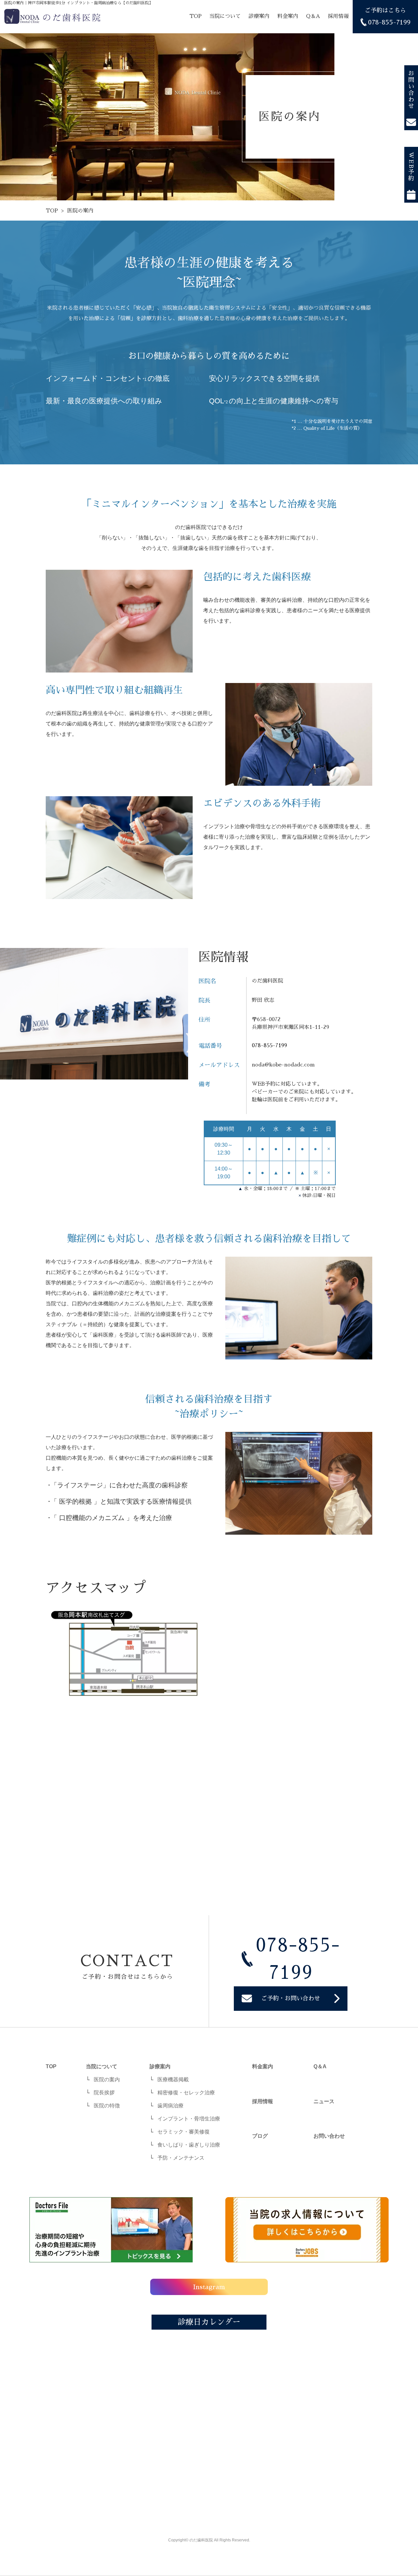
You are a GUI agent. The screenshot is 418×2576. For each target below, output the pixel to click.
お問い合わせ (411, 90)
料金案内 (288, 16)
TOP (195, 16)
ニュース (324, 2101)
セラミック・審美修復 (184, 2132)
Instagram (209, 2287)
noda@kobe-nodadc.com (283, 1065)
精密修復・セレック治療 (186, 2093)
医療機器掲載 (173, 2079)
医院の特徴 (107, 2106)
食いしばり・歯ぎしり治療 (189, 2145)
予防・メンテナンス (181, 2158)
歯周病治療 (170, 2106)
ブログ (260, 2136)
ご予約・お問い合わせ (291, 1998)
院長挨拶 (104, 2093)
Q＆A (313, 16)
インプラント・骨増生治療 (189, 2119)
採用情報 (338, 16)
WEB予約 (411, 167)
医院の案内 (107, 2079)
